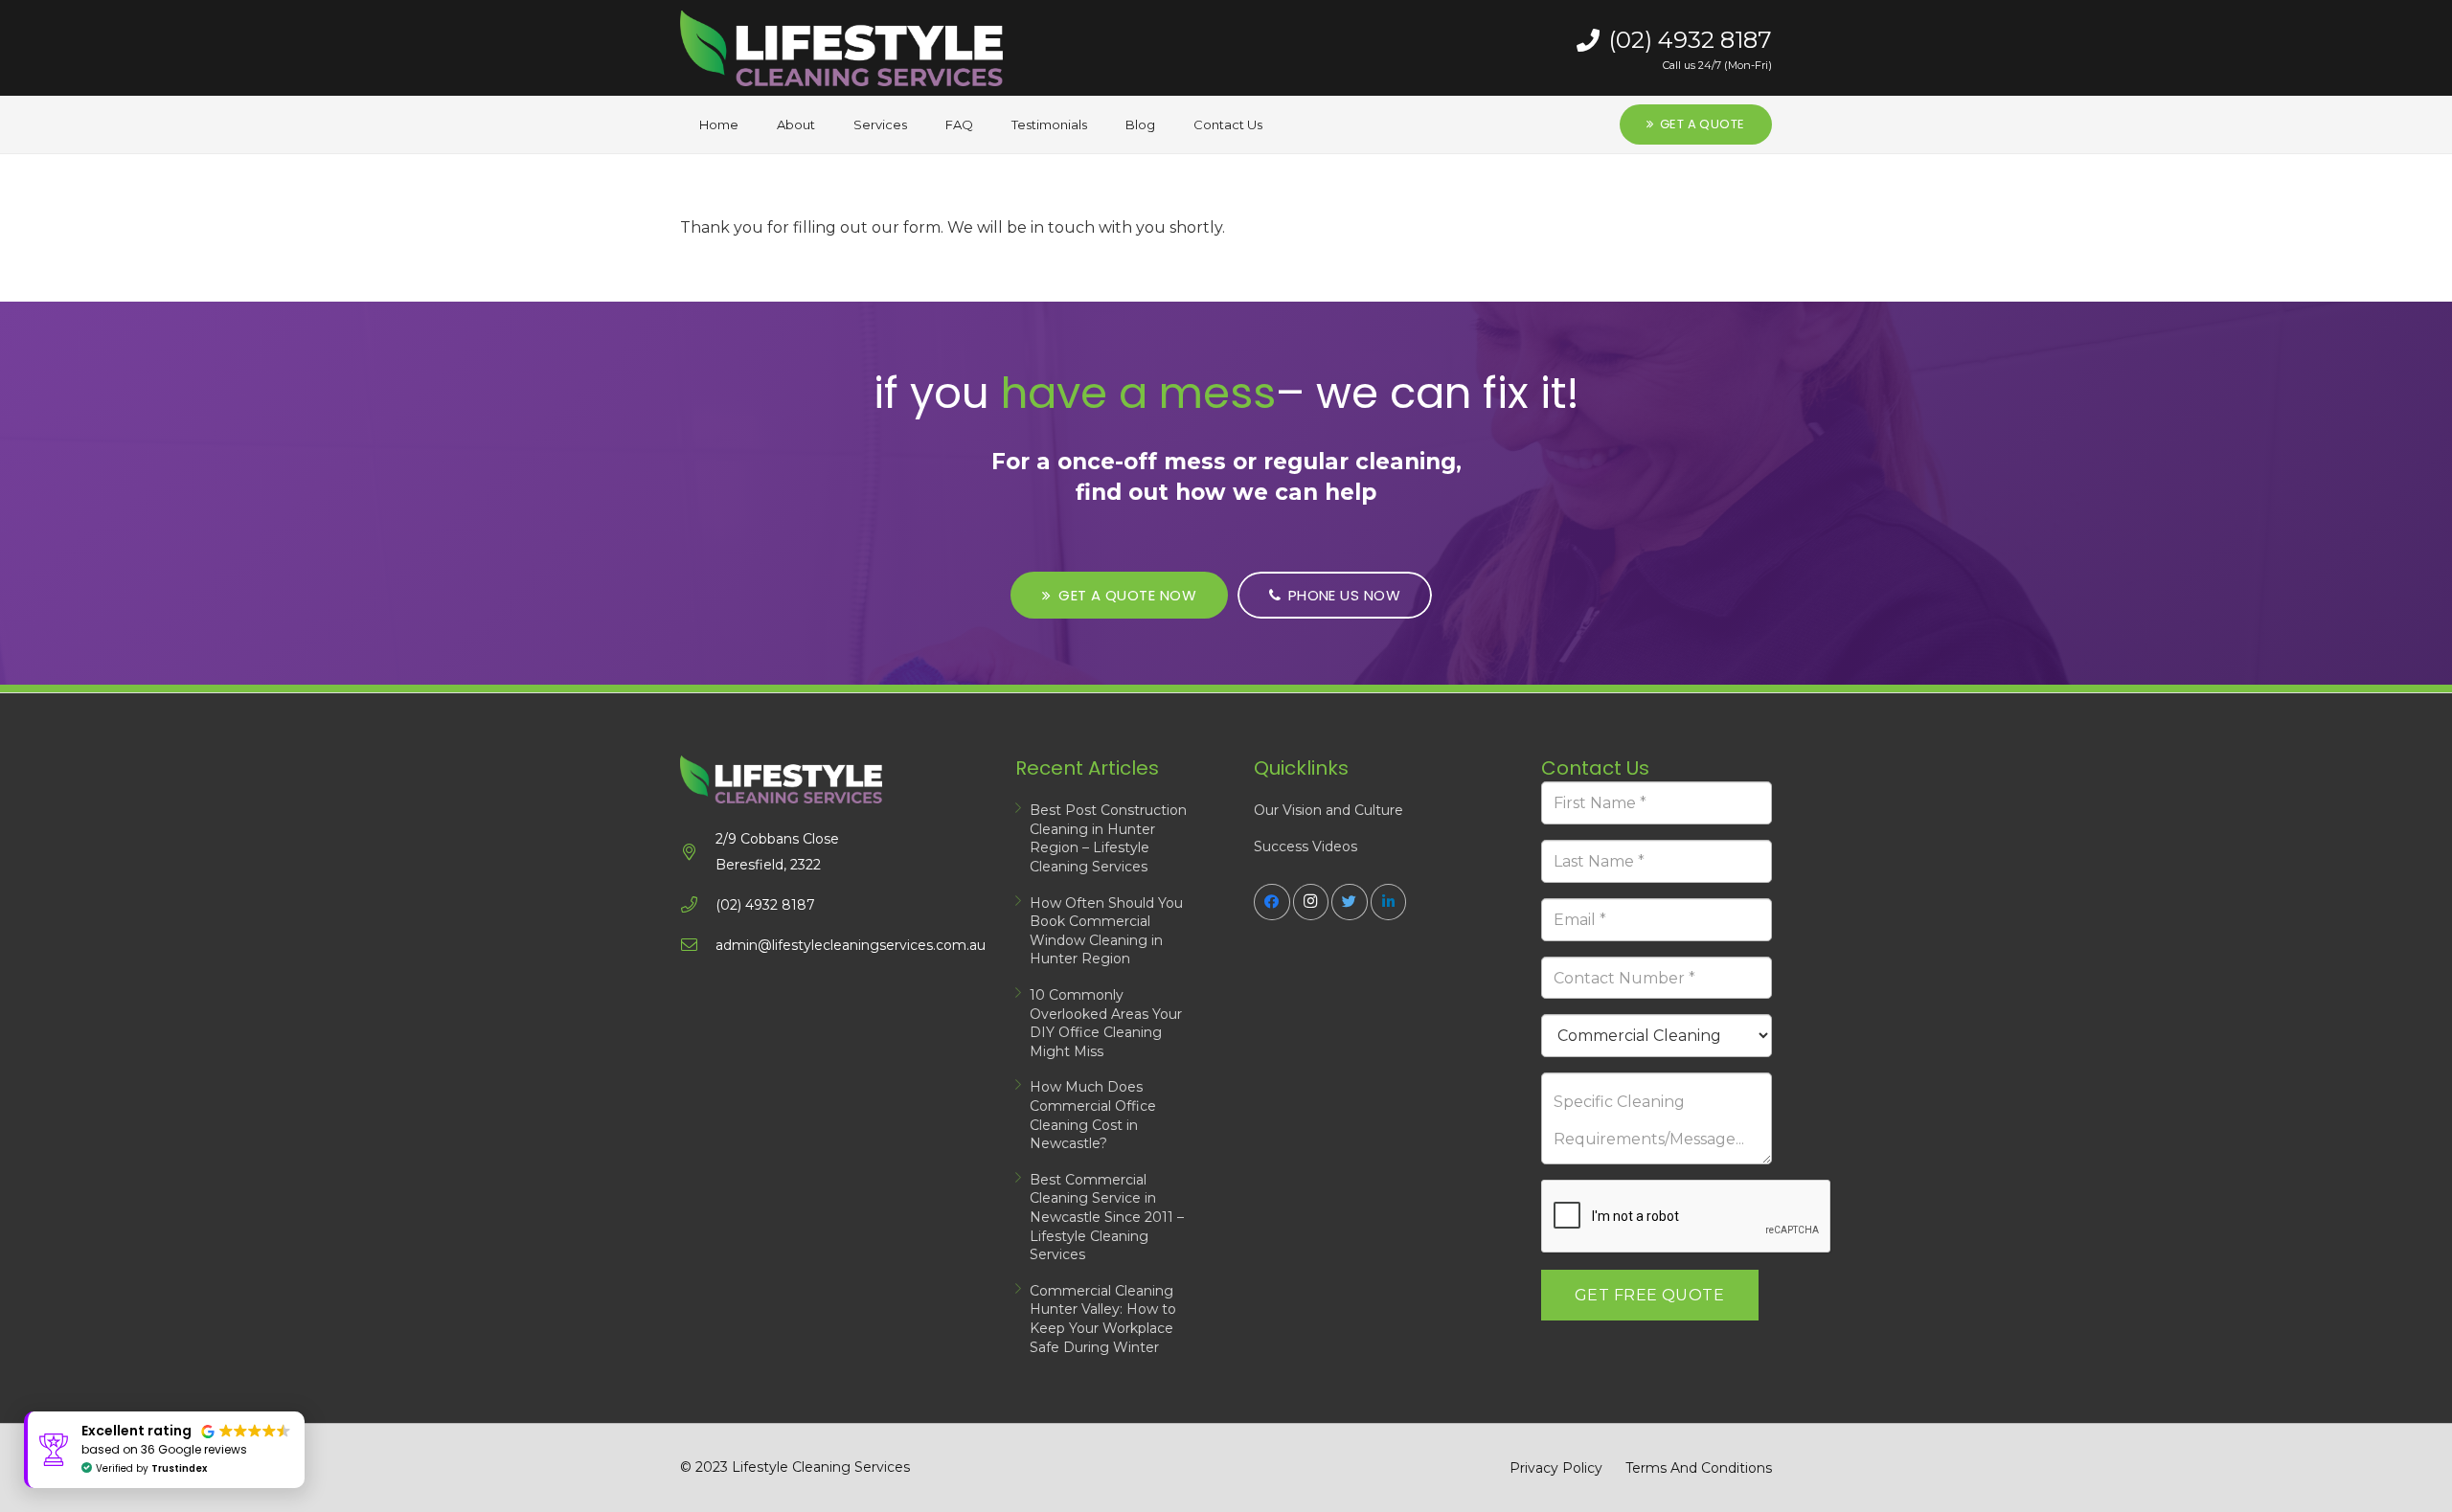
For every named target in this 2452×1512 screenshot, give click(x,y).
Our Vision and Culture (1328, 810)
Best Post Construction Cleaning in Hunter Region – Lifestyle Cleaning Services (1108, 838)
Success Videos (1305, 846)
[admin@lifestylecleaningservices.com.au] (698, 946)
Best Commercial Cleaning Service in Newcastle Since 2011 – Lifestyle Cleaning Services (1107, 1217)
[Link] (841, 48)
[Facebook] (1272, 902)
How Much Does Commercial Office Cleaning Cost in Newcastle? (1093, 1115)
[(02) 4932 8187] (698, 905)
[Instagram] (1311, 902)
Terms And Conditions (1699, 1468)
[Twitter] (1350, 902)
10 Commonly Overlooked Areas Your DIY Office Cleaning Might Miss (1106, 1023)
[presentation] (1687, 1217)
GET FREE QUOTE (1650, 1295)
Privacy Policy (1556, 1468)
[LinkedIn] (1389, 902)
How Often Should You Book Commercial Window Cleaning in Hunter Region (1106, 931)
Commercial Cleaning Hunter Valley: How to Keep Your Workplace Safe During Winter (1103, 1319)
